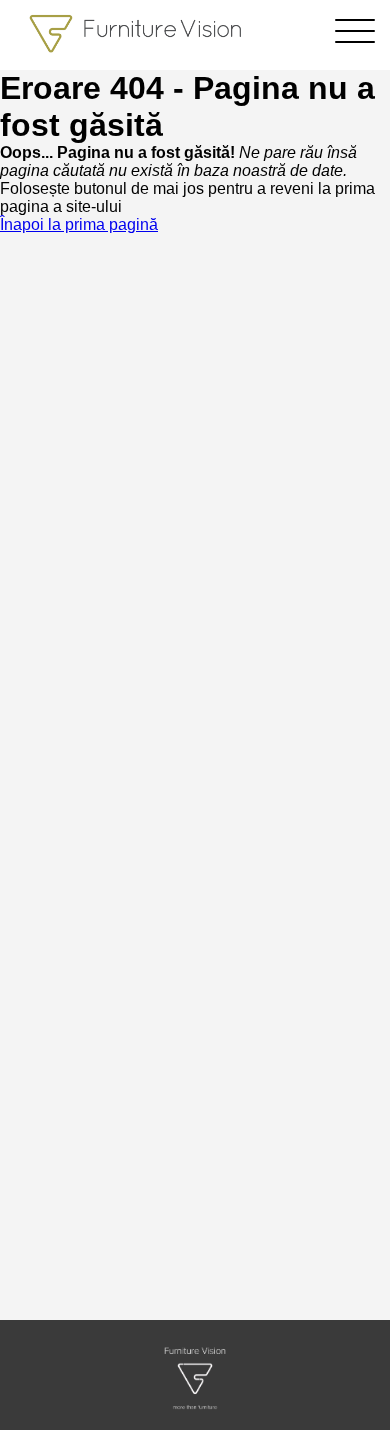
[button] (355, 37)
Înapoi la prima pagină (79, 224)
